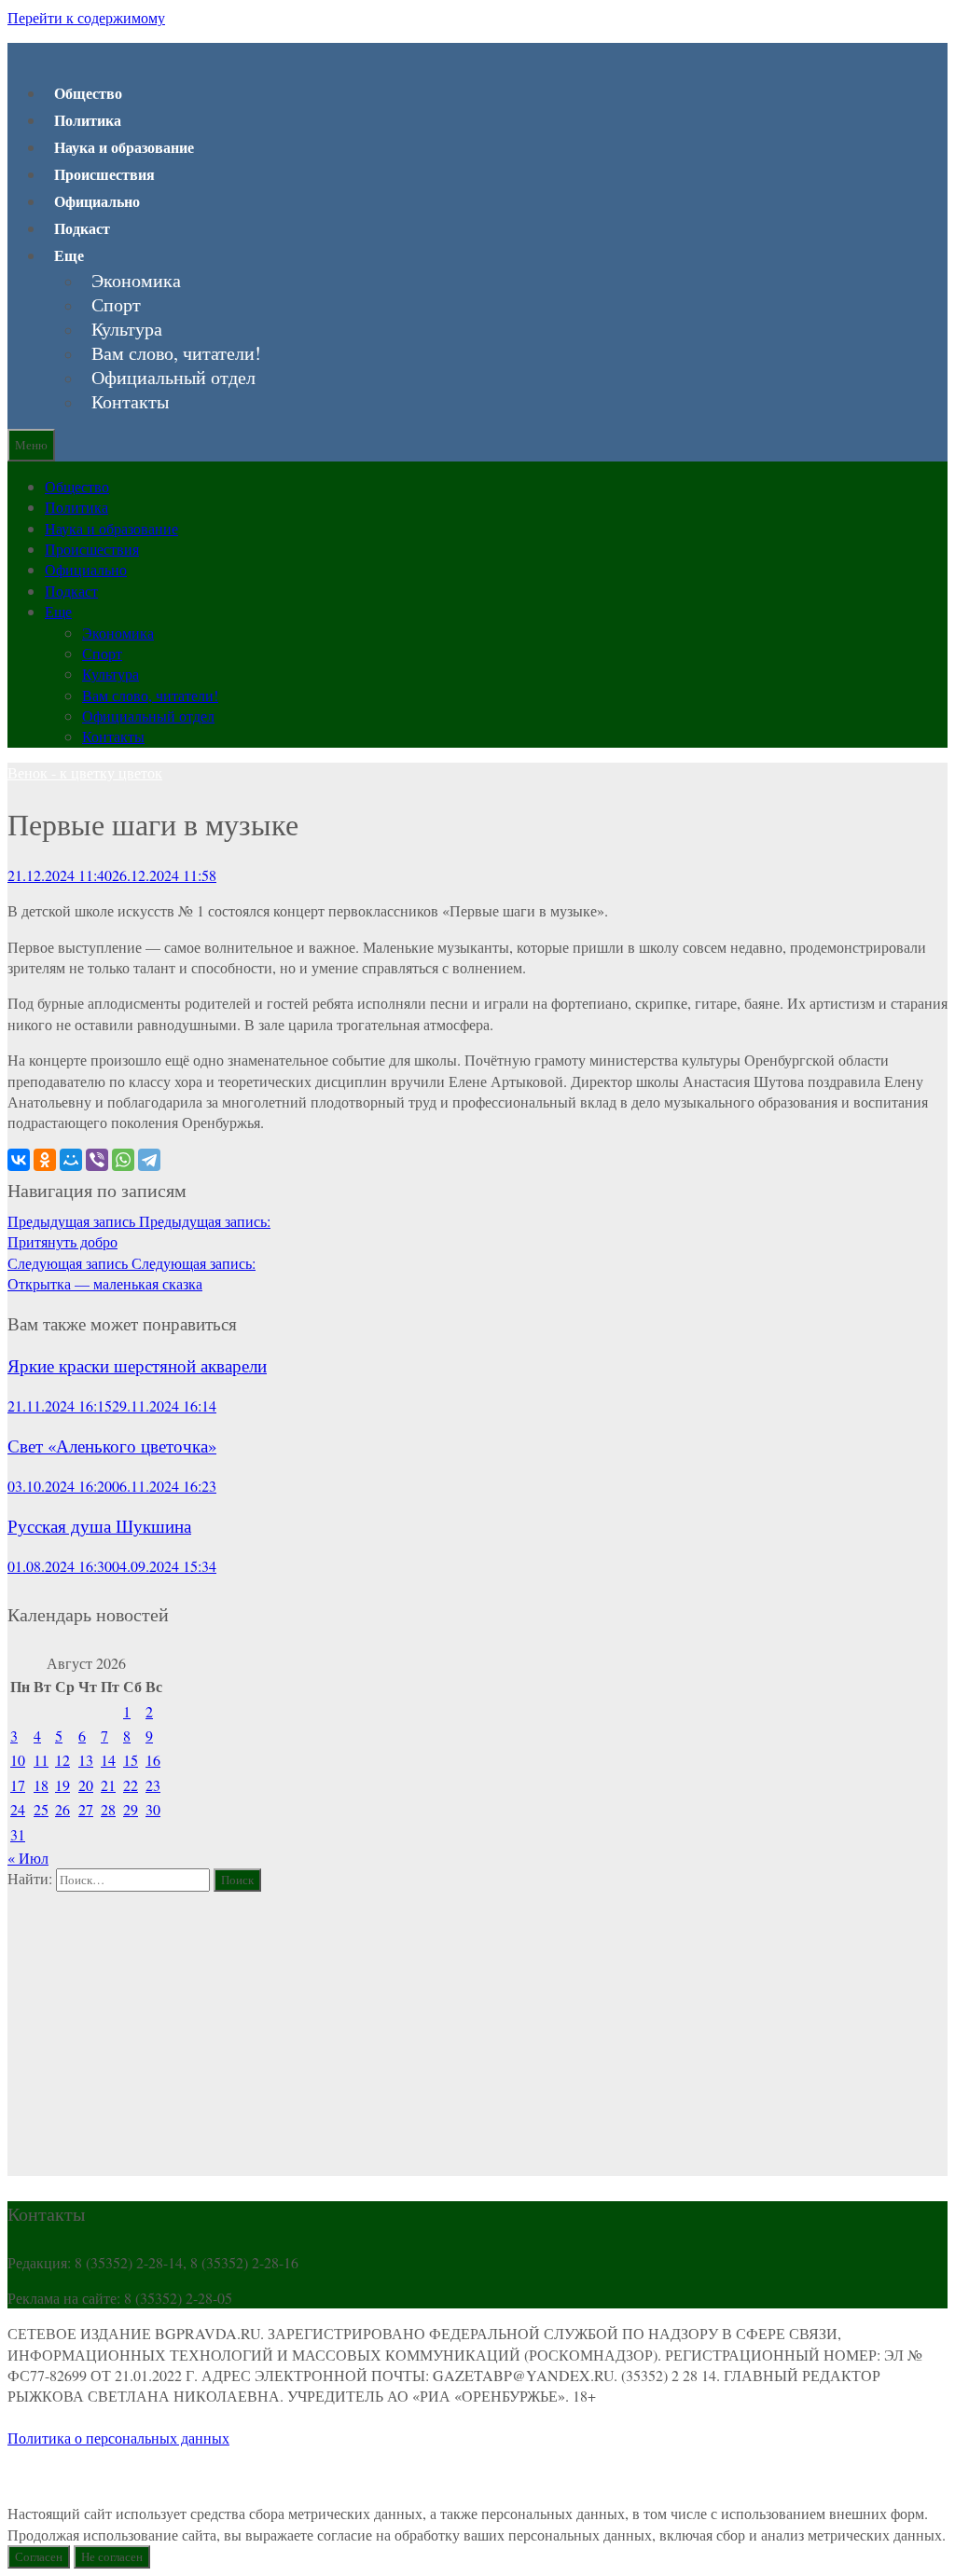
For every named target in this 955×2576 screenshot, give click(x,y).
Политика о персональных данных (118, 2438)
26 (62, 1809)
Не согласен (112, 2556)
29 (131, 1809)
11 (41, 1760)
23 (153, 1785)
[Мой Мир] (71, 1160)
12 (62, 1760)
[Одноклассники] (45, 1160)
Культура (127, 329)
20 (86, 1785)
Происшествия (104, 174)
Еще (69, 255)
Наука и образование (124, 147)
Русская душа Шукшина (99, 1526)
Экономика (136, 281)
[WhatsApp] (123, 1160)
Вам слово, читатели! (176, 353)
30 (153, 1809)
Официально (97, 201)
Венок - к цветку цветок (85, 772)
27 (86, 1809)
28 (108, 1809)
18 (41, 1785)
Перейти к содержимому (86, 17)
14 (108, 1760)
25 (41, 1809)
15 (131, 1760)
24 (18, 1809)
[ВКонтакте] (19, 1160)
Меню (31, 445)
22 (131, 1785)
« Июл (28, 1858)
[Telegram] (149, 1160)
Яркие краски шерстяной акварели (137, 1365)
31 (18, 1834)
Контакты (130, 402)
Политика (88, 120)
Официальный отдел (173, 378)
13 (86, 1760)
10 (18, 1760)
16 (153, 1760)
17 (18, 1785)
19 (62, 1785)
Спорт (116, 305)
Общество (88, 93)
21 (108, 1785)
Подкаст (82, 228)
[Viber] (97, 1160)
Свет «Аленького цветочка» (112, 1446)
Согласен (39, 2556)
